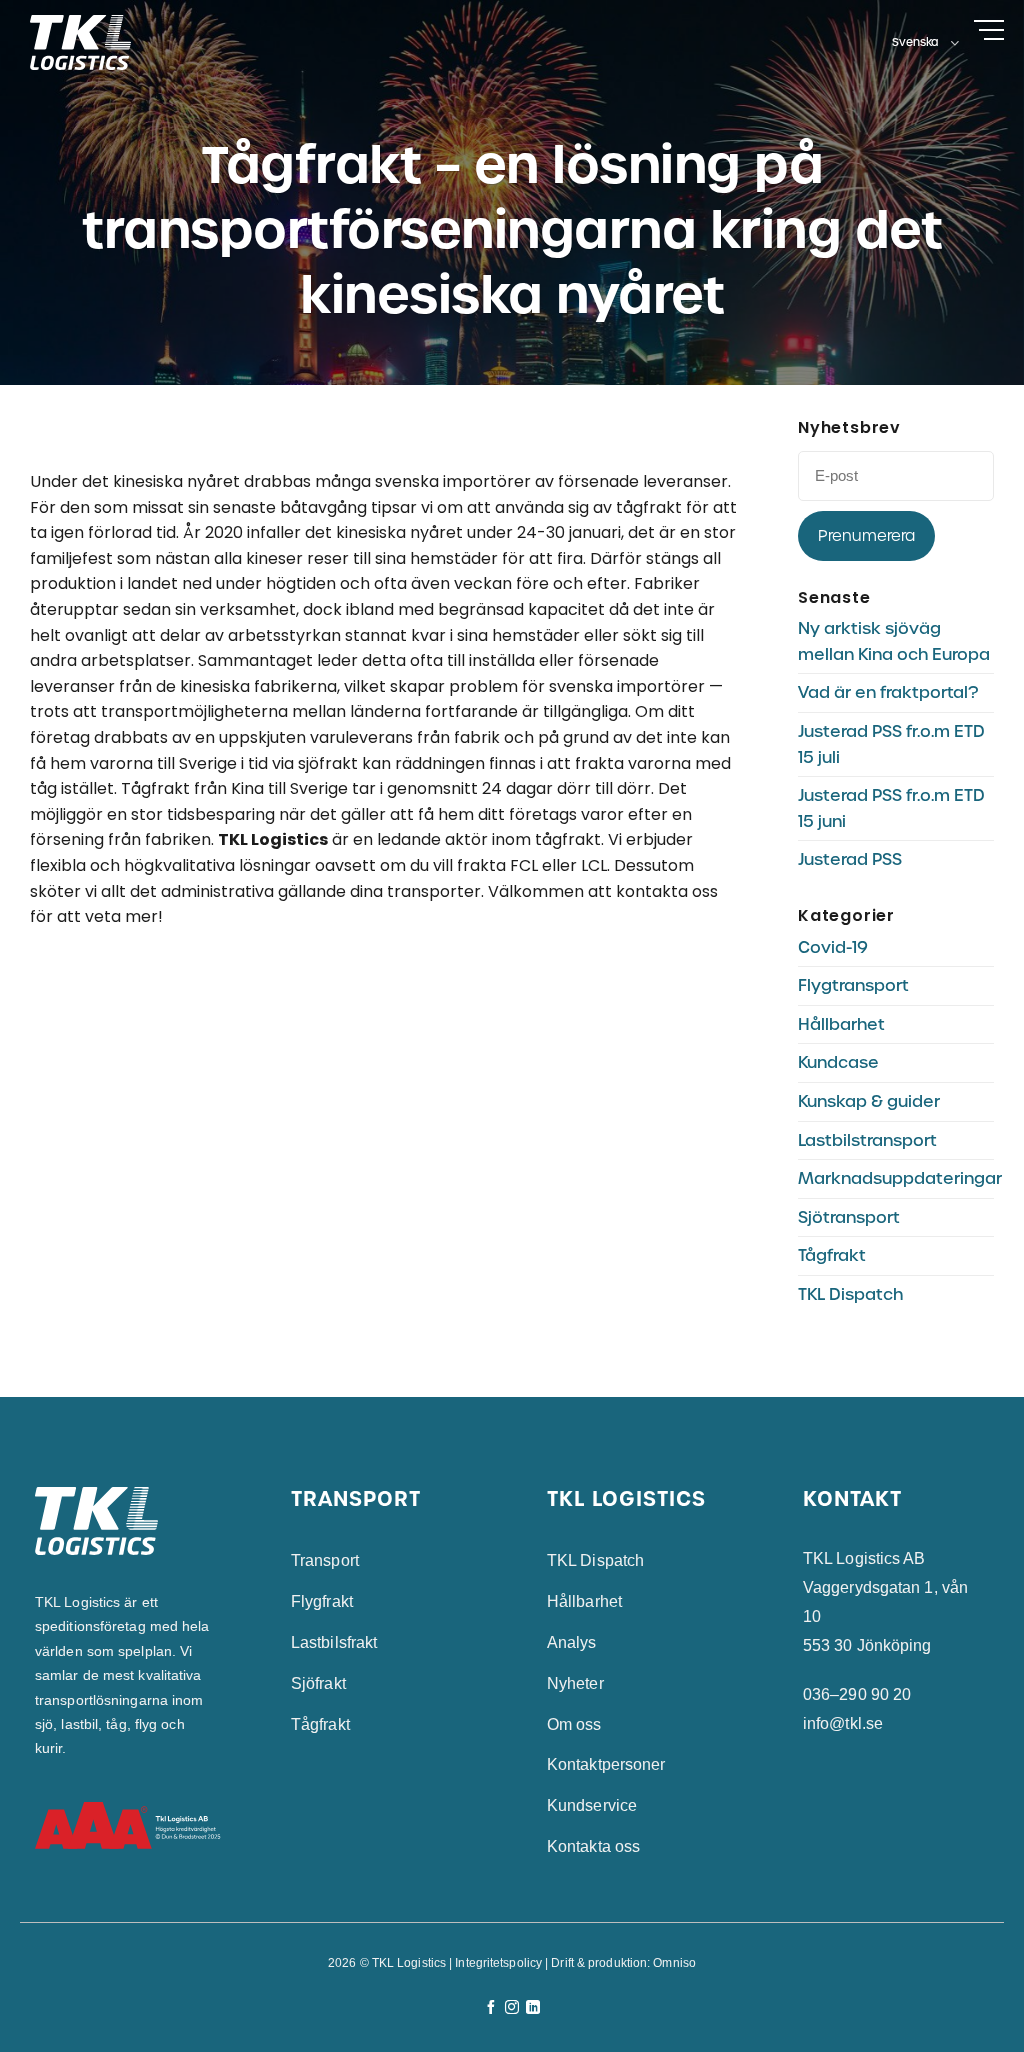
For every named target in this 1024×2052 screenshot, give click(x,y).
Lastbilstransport (867, 1140)
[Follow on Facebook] (491, 2008)
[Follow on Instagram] (512, 2008)
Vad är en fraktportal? (888, 692)
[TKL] (92, 42)
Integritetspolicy (498, 1963)
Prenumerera (866, 535)
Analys (572, 1642)
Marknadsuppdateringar (900, 1178)
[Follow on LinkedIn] (533, 2008)
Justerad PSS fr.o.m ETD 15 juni (891, 808)
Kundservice (592, 1805)
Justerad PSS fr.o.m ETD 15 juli (891, 744)
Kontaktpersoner (606, 1764)
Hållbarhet (841, 1024)
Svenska (915, 42)
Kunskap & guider (869, 1101)
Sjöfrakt (318, 1683)
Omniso (674, 1963)
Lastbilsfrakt (334, 1642)
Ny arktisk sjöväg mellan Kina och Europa (894, 641)
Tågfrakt (832, 1255)
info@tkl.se (843, 1723)
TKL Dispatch (850, 1294)
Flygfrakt (322, 1601)
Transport (325, 1560)
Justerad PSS (850, 859)
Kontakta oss (593, 1846)
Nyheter (575, 1683)
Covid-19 (833, 947)
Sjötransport (849, 1217)
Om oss (574, 1724)
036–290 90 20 (857, 1694)
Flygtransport (853, 985)
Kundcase (838, 1062)
